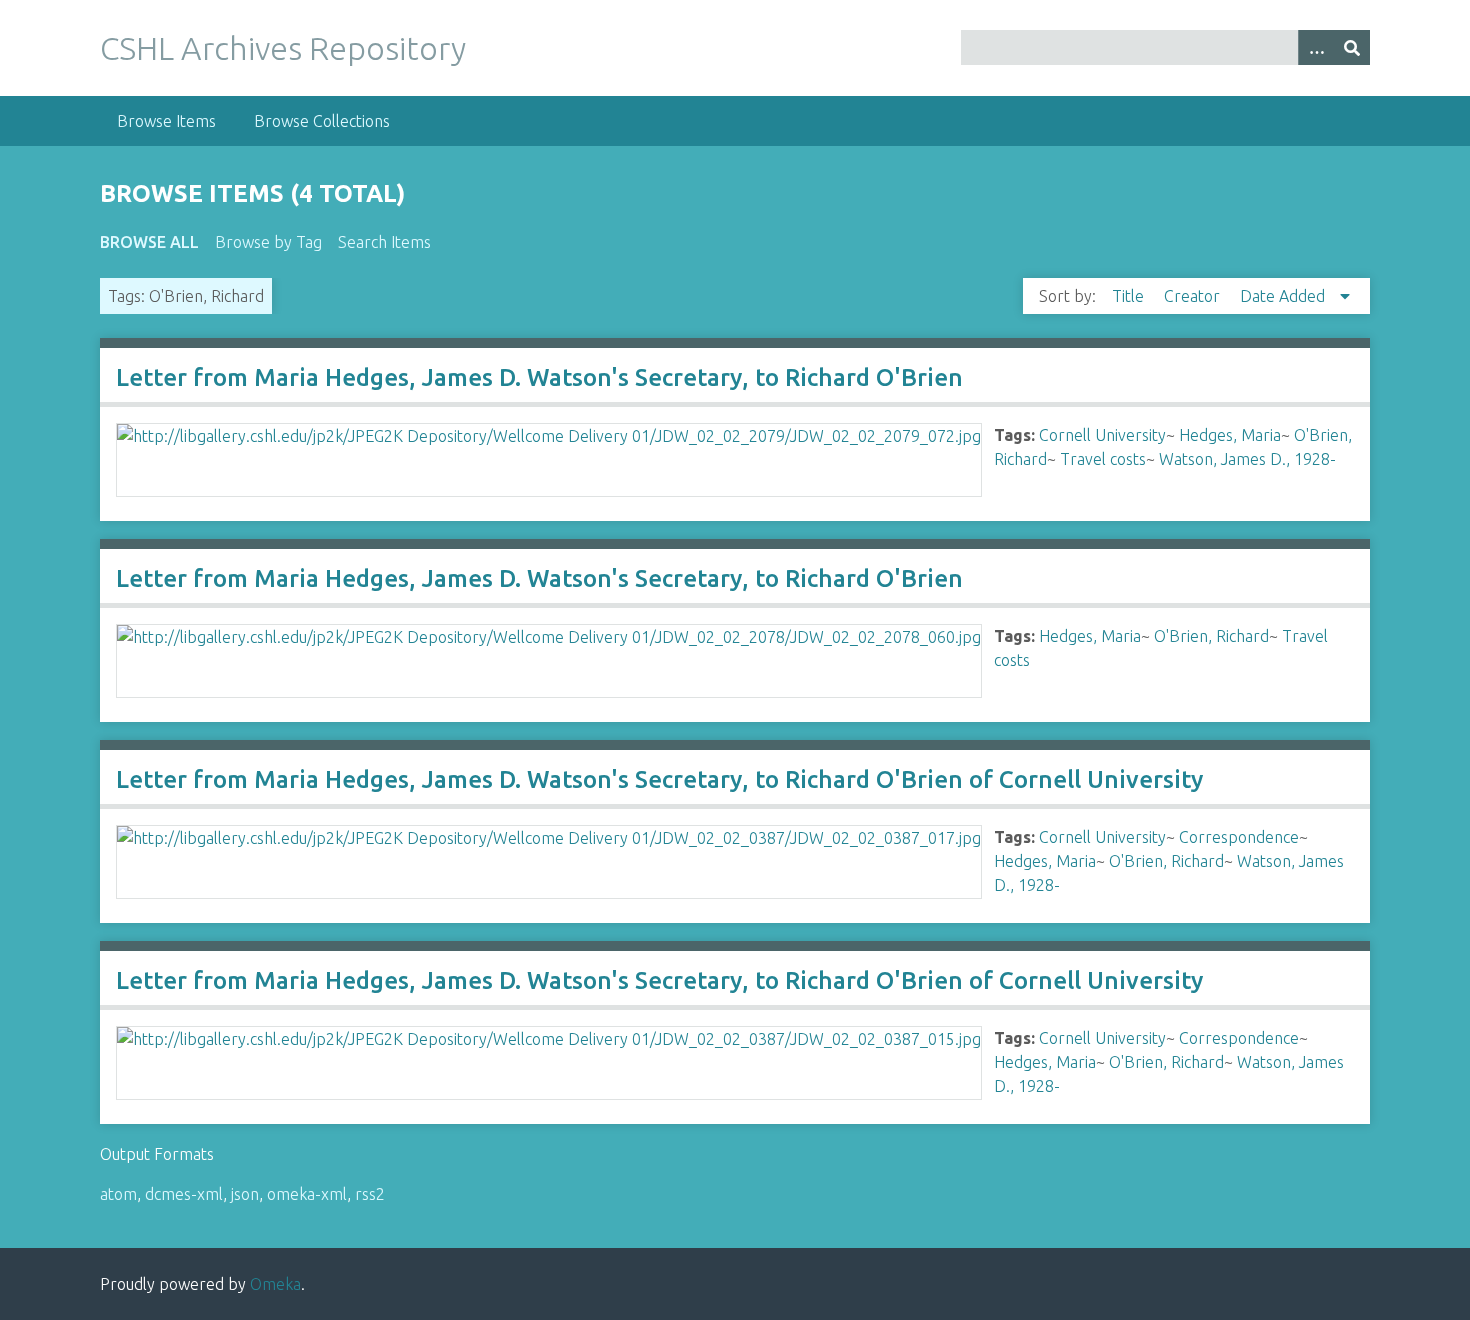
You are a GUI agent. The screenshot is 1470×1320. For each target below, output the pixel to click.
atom (118, 1194)
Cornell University (1102, 435)
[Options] (1316, 47)
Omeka (275, 1284)
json (245, 1194)
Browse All (149, 242)
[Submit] (1352, 47)
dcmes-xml (184, 1194)
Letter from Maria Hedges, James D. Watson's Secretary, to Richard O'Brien (539, 377)
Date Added (1284, 296)
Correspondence (1239, 837)
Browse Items (166, 121)
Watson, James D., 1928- (1247, 459)
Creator (1194, 296)
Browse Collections (322, 121)
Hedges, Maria (1230, 435)
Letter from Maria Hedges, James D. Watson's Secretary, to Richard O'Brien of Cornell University (659, 779)
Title (1130, 296)
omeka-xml (307, 1194)
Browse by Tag (268, 242)
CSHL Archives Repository (283, 48)
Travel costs (1103, 459)
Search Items (384, 242)
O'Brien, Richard (1211, 636)
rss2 (370, 1194)
